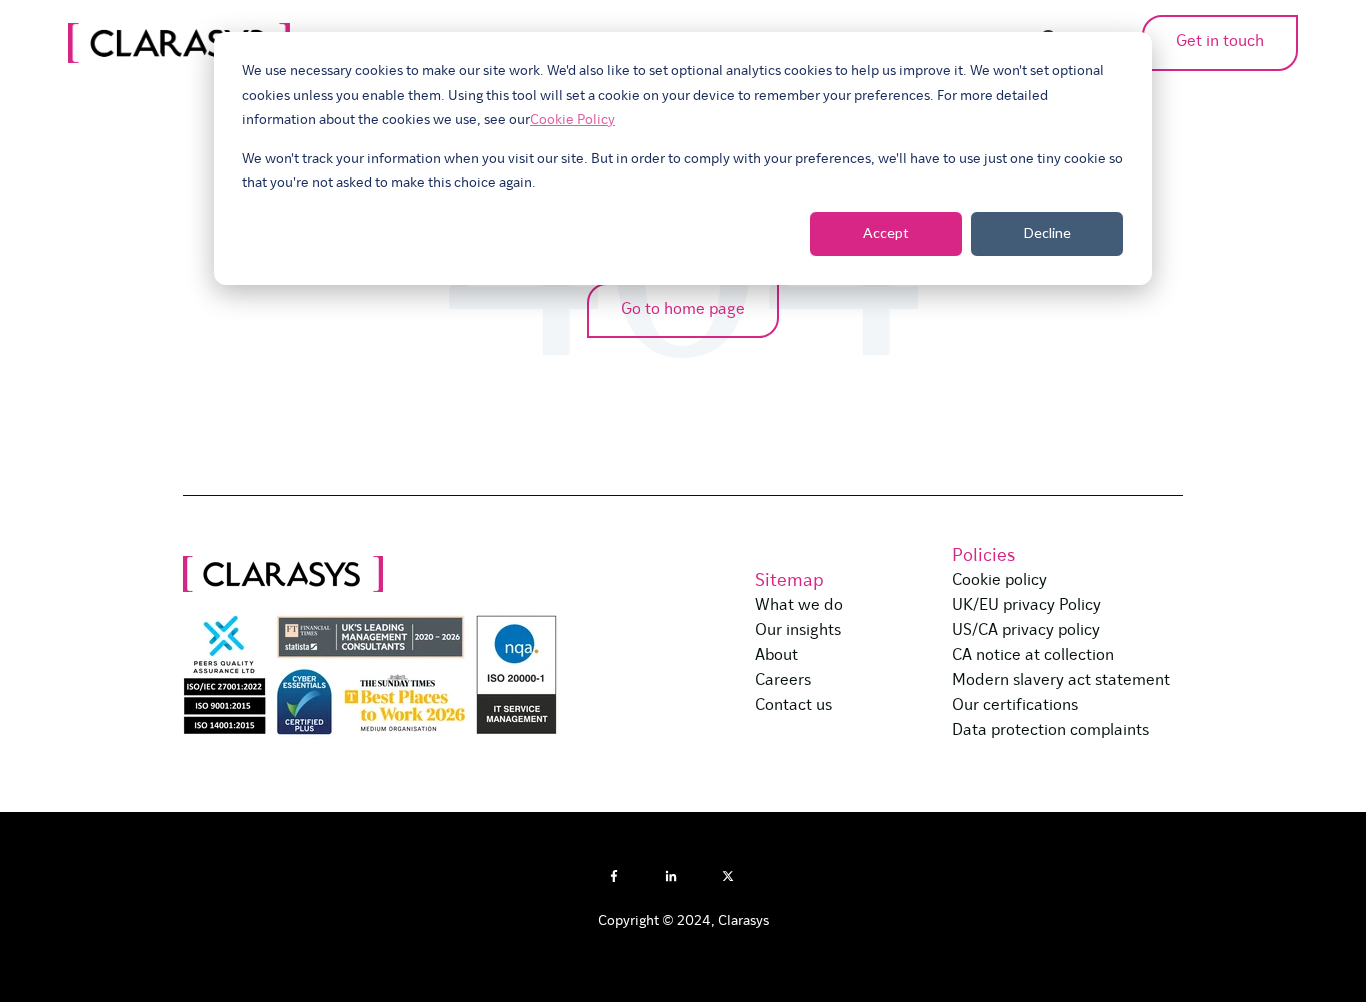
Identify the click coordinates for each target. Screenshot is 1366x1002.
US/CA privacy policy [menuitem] (1026, 631)
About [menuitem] (776, 656)
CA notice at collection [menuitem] (1033, 656)
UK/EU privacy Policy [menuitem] (1026, 606)
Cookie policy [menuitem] (999, 581)
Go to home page (683, 310)
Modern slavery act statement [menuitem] (1061, 681)
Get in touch (1220, 42)
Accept (886, 232)
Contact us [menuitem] (793, 706)
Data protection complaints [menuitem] (1050, 731)
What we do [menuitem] (799, 606)
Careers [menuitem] (783, 681)
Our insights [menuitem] (798, 631)
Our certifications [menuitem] (1015, 706)
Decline (1047, 232)
